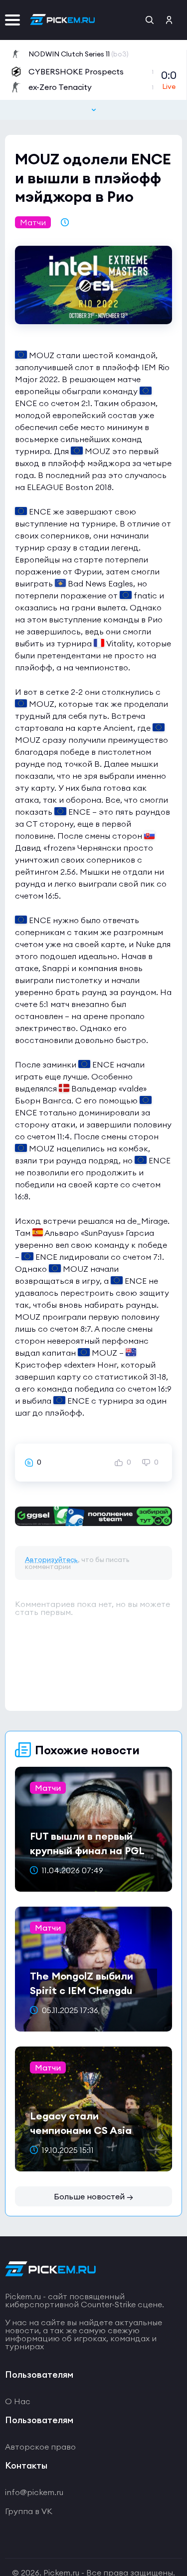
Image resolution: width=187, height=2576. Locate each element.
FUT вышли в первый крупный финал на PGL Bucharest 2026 (87, 1850)
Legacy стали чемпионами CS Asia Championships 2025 (81, 2130)
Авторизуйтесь (51, 1559)
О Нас (18, 2401)
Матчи (33, 222)
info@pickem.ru (34, 2492)
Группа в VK (29, 2511)
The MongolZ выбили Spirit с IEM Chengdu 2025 (82, 1990)
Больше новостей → (93, 2196)
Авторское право (40, 2447)
